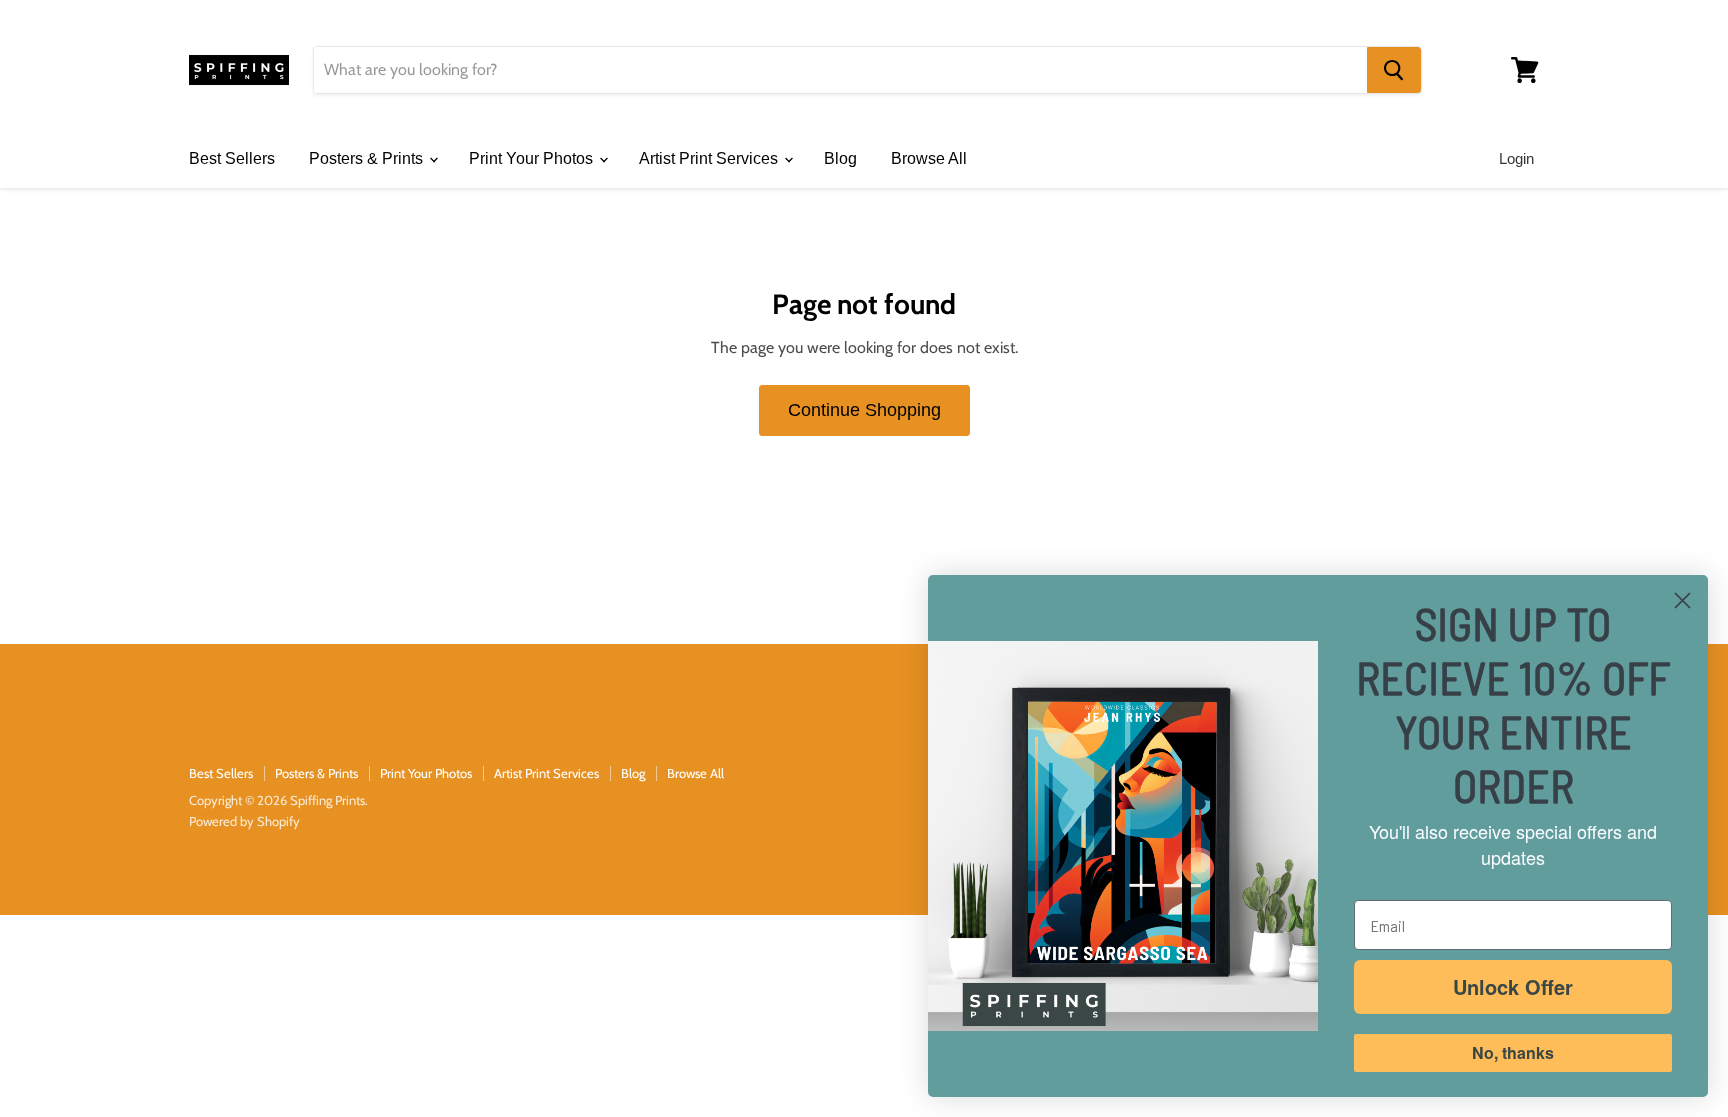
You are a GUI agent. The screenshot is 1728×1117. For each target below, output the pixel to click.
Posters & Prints (368, 158)
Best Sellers (232, 158)
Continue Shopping (864, 410)
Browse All (929, 158)
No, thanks (1513, 1052)
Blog (840, 158)
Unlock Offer (1513, 986)
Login (1516, 158)
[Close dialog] (1682, 600)
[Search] (1394, 70)
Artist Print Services (710, 158)
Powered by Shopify (244, 821)
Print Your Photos (533, 158)
